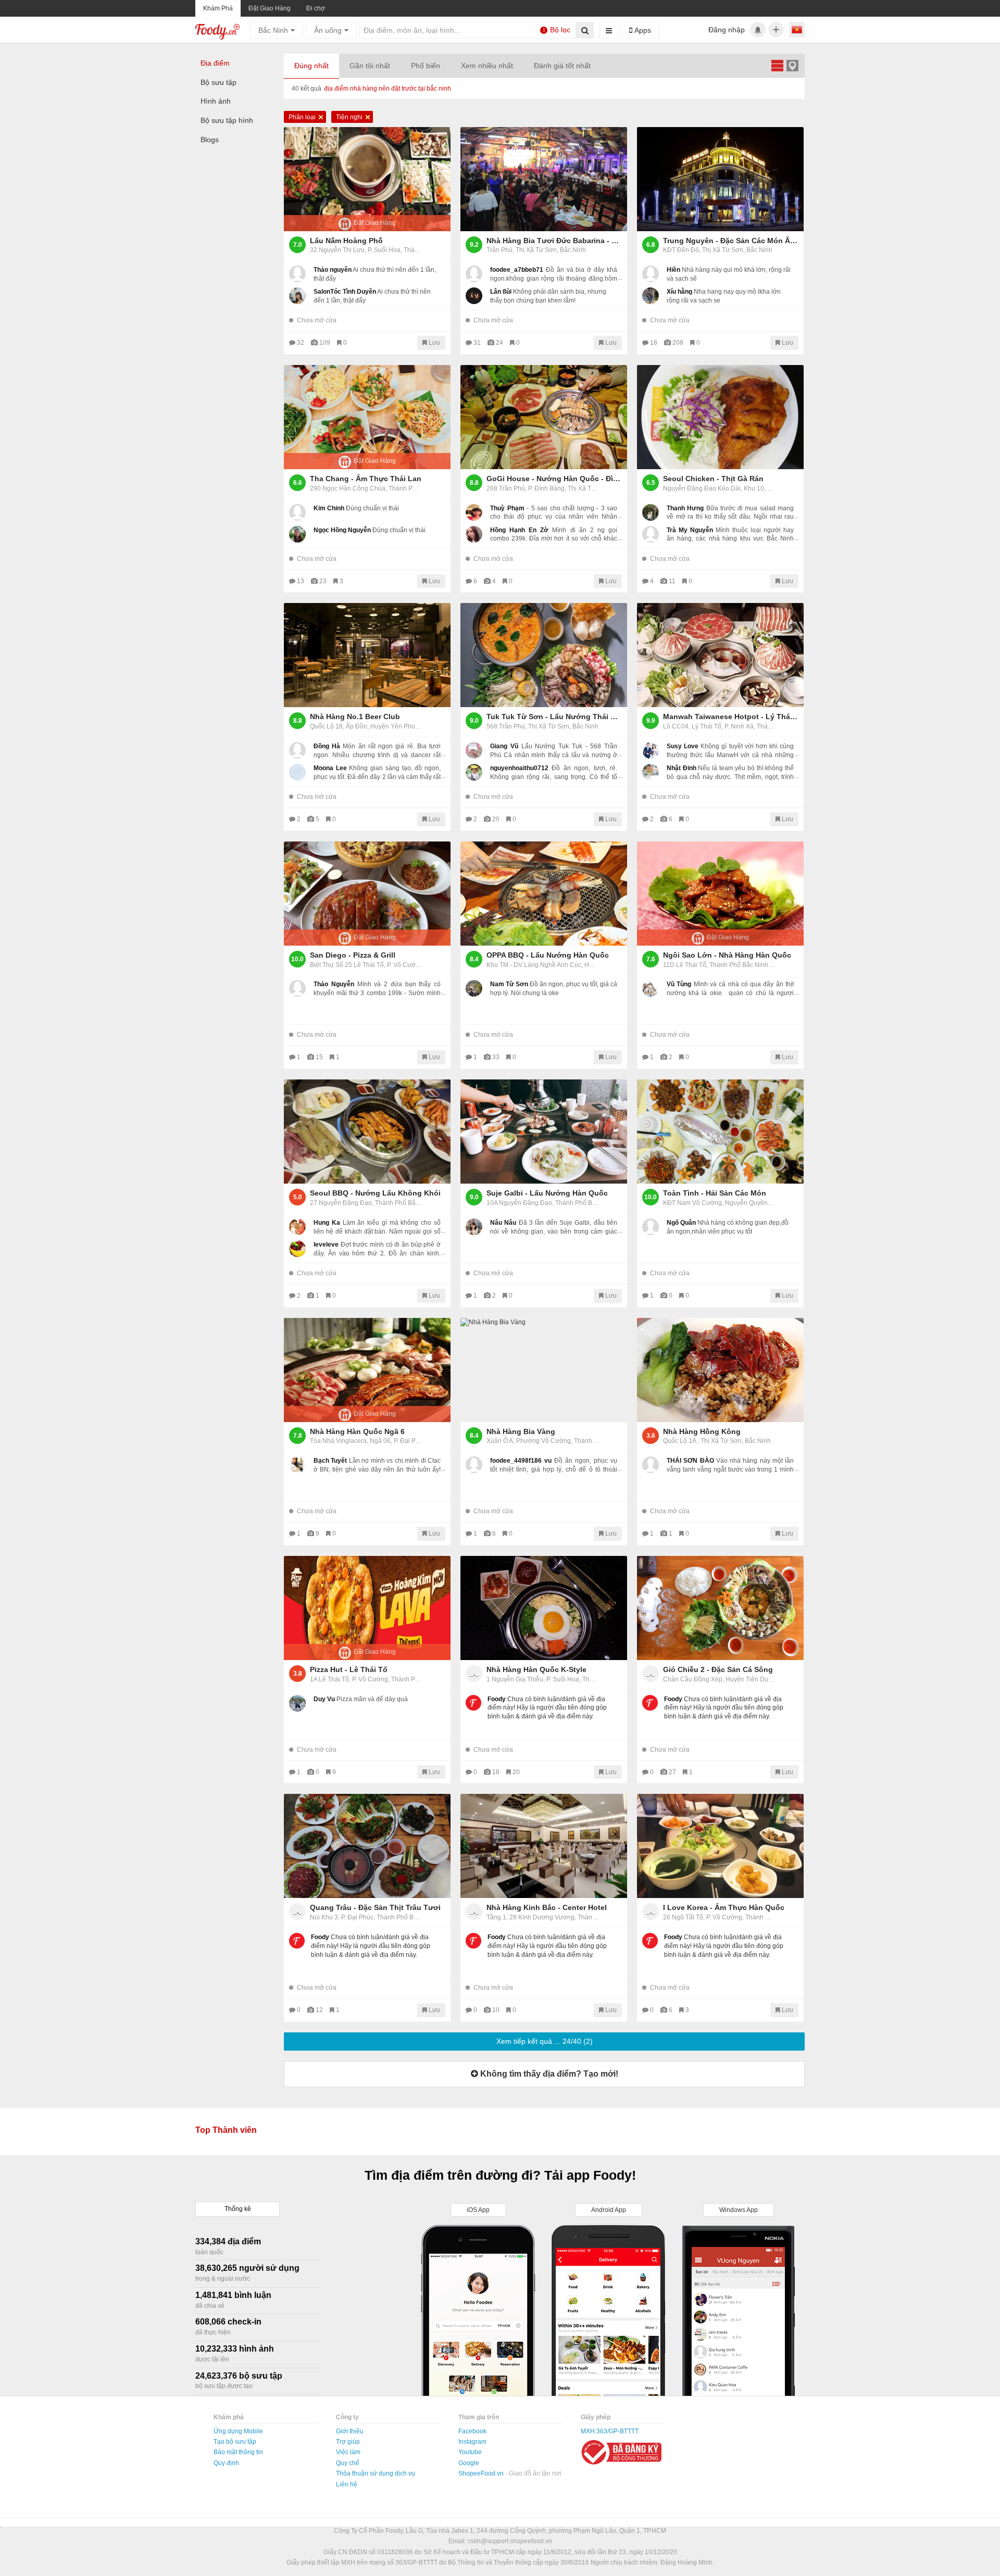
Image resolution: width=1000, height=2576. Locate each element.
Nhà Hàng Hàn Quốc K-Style (536, 1669)
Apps (642, 30)
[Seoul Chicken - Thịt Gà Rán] (720, 417)
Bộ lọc (557, 30)
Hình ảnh (216, 101)
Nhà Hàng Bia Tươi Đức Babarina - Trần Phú (554, 241)
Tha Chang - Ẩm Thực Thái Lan (366, 479)
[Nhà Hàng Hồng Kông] (720, 1370)
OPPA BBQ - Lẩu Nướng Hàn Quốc (548, 955)
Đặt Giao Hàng (270, 8)
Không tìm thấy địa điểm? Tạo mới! (548, 2074)
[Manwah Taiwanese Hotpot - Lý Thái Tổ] (720, 655)
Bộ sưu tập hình (227, 120)
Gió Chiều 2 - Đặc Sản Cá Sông (718, 1669)
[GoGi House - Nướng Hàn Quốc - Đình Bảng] (544, 417)
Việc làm (348, 2452)
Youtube (470, 2452)
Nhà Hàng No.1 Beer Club (355, 717)
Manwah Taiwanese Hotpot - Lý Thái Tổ (731, 717)
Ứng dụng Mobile (238, 2431)
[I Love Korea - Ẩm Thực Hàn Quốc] (720, 1846)
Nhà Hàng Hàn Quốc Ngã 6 (357, 1431)
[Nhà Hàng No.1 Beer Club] (367, 655)
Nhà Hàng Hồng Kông (702, 1431)
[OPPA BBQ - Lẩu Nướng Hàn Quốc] (544, 894)
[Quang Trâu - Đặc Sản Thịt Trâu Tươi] (367, 1846)
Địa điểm (215, 63)
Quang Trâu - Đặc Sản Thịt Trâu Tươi (375, 1907)
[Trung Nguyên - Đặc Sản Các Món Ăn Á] (720, 179)
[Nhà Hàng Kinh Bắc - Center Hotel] (544, 1846)
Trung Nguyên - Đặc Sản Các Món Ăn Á (731, 241)
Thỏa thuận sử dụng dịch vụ (376, 2473)
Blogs (210, 140)
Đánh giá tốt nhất (562, 66)
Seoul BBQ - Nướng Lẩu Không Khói (375, 1193)
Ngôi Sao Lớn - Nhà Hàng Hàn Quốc (727, 955)
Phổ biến (426, 66)
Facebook (472, 2431)
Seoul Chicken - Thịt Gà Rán (713, 479)
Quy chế (348, 2463)
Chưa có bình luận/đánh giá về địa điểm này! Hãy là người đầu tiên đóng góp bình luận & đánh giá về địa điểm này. (547, 1708)
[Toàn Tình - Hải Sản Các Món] (720, 1132)
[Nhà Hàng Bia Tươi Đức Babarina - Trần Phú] (544, 179)
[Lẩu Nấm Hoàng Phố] (367, 179)
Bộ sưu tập (218, 82)
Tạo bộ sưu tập (235, 2442)
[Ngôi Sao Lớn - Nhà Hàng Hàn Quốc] (720, 894)
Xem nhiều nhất (487, 66)
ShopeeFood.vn (482, 2473)
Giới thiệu (350, 2431)
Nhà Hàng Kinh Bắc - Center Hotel (547, 1907)
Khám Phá (218, 8)
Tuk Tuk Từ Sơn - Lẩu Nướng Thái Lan (554, 717)
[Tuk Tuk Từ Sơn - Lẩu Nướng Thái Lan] (544, 655)
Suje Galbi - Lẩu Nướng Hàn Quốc (547, 1193)
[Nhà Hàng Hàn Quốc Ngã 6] (367, 1370)
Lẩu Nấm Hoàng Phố (346, 241)
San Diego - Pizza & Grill (353, 955)
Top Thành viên (226, 2130)
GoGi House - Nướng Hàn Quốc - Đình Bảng (554, 479)
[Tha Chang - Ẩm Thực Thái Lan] (367, 417)
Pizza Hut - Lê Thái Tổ (349, 1669)
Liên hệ (347, 2484)
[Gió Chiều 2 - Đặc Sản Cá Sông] (720, 1608)
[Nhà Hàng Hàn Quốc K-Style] (544, 1608)
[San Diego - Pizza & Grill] (367, 894)
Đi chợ (316, 8)
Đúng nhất (311, 66)
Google (469, 2463)
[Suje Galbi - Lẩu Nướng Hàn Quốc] (544, 1132)
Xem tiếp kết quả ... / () (545, 2041)
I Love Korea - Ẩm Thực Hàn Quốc (724, 1907)
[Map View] (792, 65)
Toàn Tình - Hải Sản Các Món (715, 1193)
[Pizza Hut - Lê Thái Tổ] (367, 1608)
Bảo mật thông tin (238, 2452)
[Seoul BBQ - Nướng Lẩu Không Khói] (367, 1132)
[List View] (777, 65)
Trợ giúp (348, 2442)
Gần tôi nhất (370, 66)
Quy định (226, 2463)
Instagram (472, 2442)
